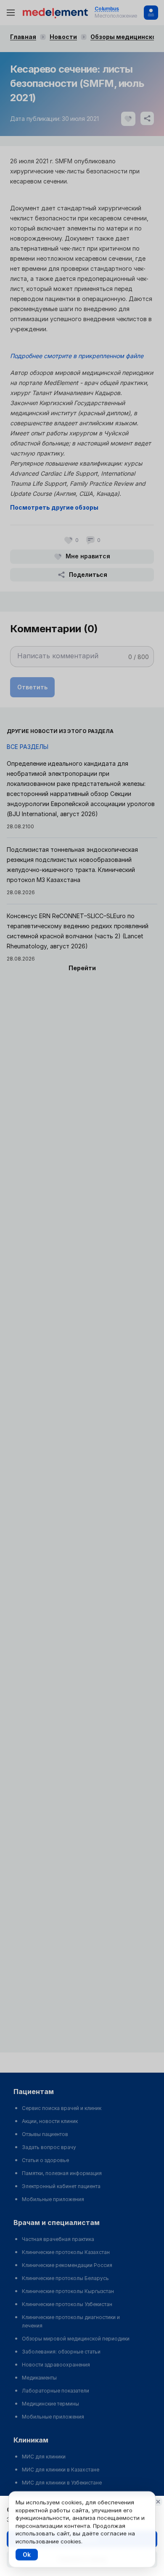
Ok (27, 2554)
